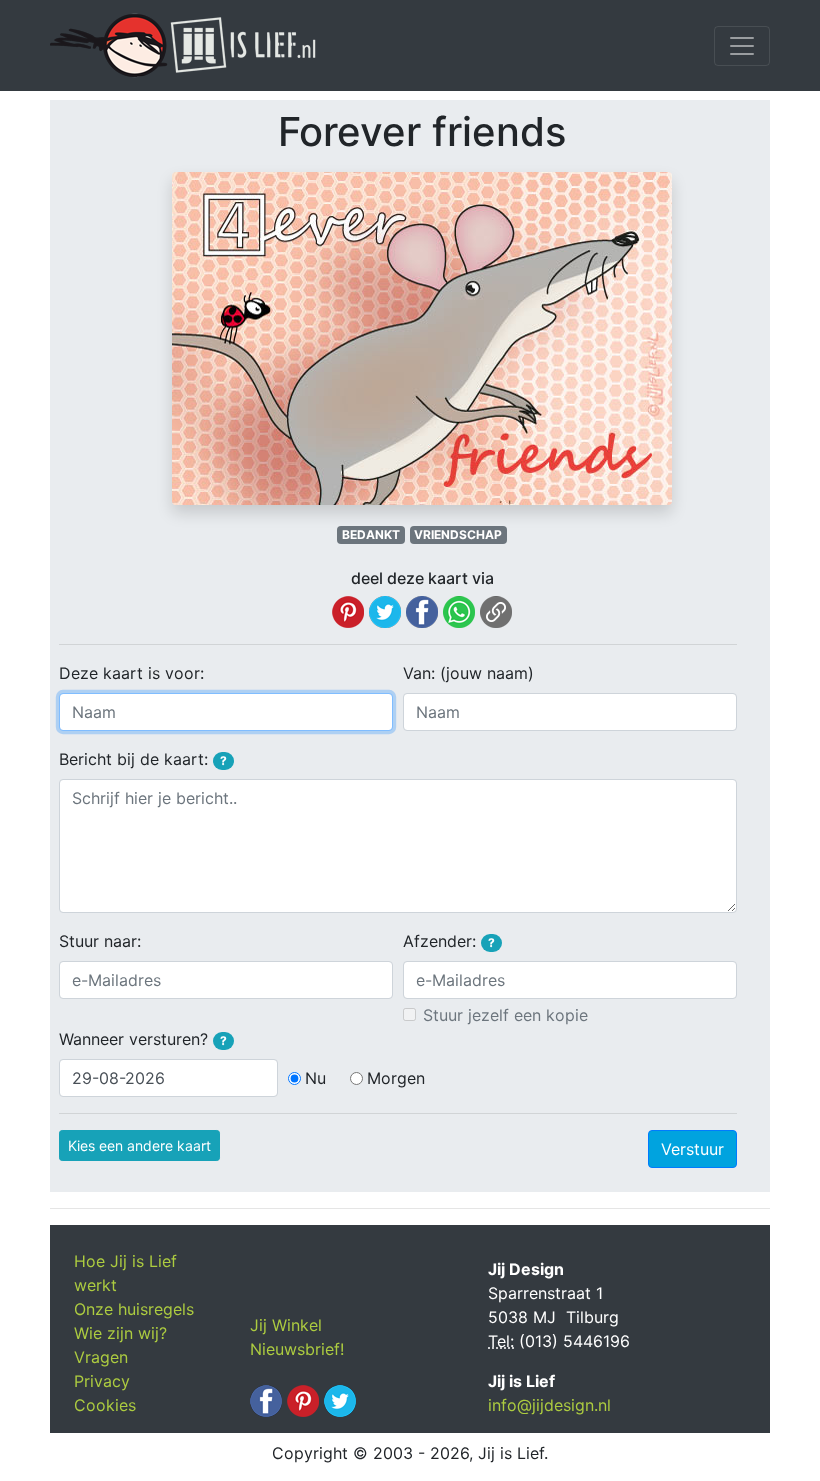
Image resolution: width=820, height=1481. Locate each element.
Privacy (102, 1381)
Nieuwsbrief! (297, 1349)
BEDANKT (371, 534)
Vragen (101, 1357)
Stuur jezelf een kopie (505, 1015)
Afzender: (449, 941)
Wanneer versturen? (143, 1039)
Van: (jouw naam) (468, 673)
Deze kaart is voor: (131, 673)
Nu (315, 1078)
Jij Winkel (286, 1325)
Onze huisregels (134, 1309)
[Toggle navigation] (742, 46)
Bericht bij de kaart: (143, 759)
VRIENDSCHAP (458, 534)
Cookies (105, 1405)
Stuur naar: (100, 941)
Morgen (396, 1078)
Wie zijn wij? (120, 1333)
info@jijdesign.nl (549, 1405)
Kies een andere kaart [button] (139, 1145)
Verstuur (692, 1149)
